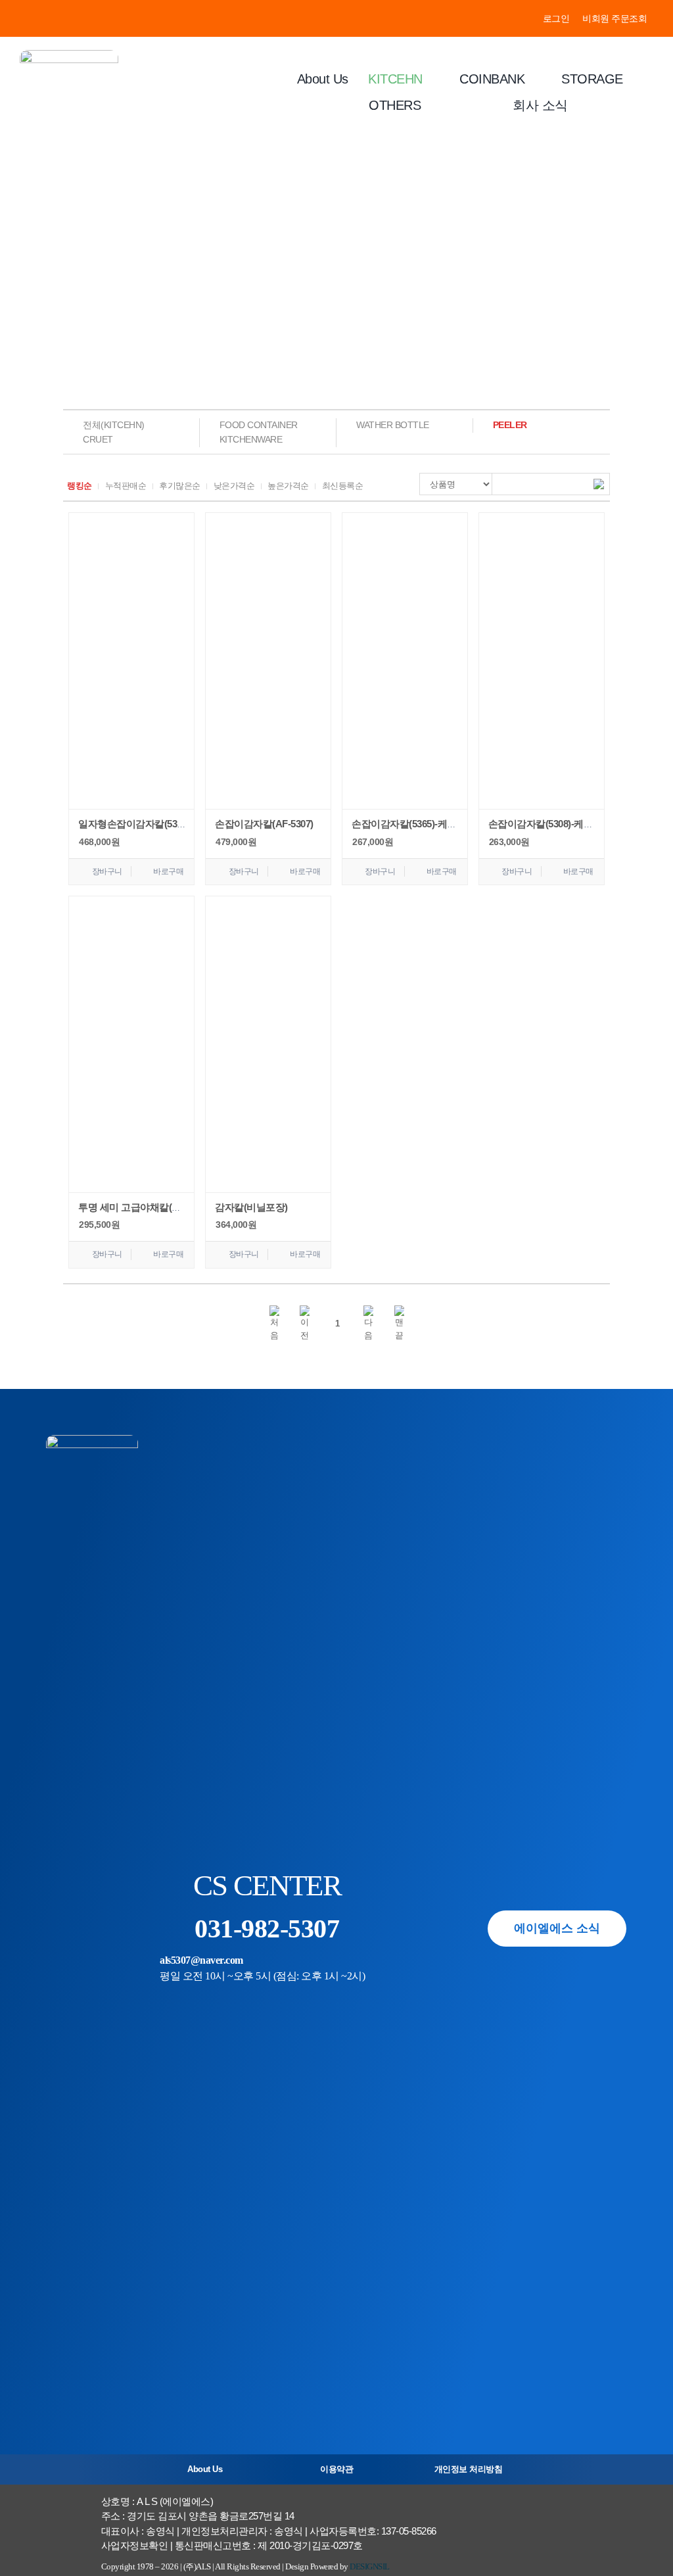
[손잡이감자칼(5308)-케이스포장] (542, 661)
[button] (274, 1324)
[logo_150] (69, 55)
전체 (114, 425)
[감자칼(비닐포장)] (268, 1044)
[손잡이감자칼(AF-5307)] (268, 661)
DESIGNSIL (370, 2566)
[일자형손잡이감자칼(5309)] (131, 661)
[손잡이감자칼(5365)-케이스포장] (405, 661)
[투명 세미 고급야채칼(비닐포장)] (131, 1044)
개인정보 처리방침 (469, 2469)
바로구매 (168, 871)
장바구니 (107, 871)
